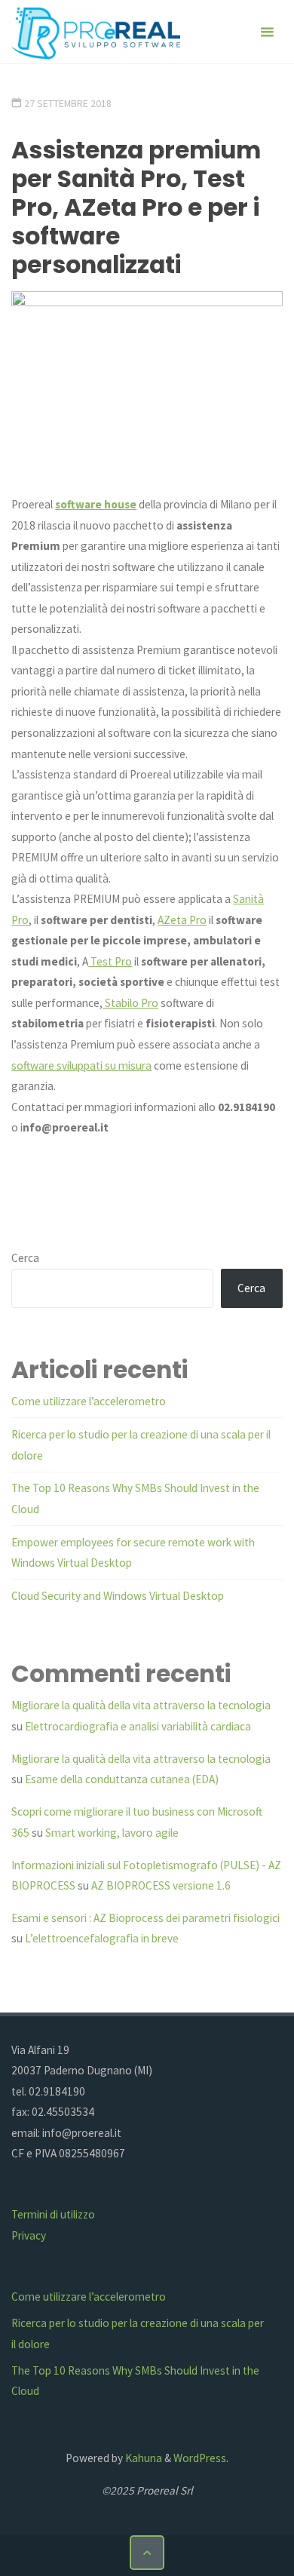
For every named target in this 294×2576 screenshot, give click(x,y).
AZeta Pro (182, 920)
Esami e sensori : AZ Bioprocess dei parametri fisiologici (145, 1918)
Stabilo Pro (130, 1003)
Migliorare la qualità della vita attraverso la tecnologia (141, 1705)
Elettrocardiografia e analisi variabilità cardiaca (138, 1726)
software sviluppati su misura (81, 1065)
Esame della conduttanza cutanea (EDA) (122, 1779)
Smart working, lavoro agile (112, 1833)
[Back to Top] (147, 2553)
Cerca (25, 1258)
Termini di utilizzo (53, 2214)
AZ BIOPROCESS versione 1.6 (161, 1885)
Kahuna (142, 2458)
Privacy (29, 2235)
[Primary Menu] (267, 32)
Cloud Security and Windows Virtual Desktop (118, 1596)
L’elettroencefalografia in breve (102, 1938)
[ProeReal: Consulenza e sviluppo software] (96, 32)
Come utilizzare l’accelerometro (89, 1401)
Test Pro (110, 961)
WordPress (200, 2458)
